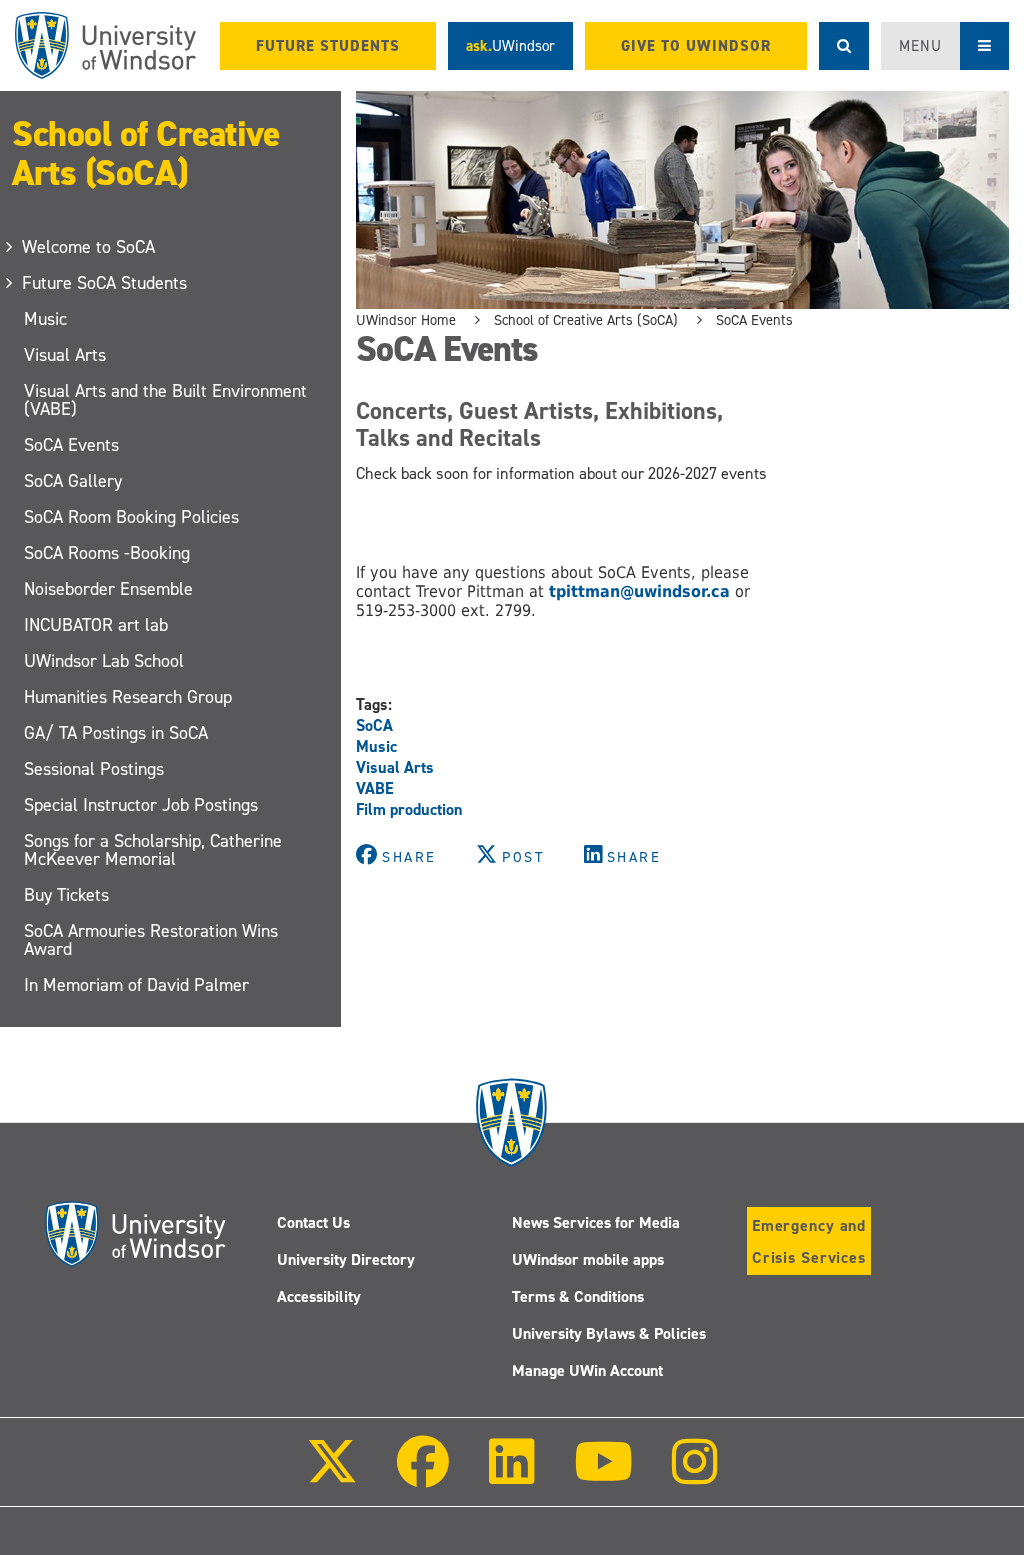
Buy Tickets (66, 895)
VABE (375, 788)
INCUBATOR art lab (96, 625)
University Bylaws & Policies (609, 1333)
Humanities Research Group (128, 697)
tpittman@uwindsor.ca (637, 591)
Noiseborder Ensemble (108, 589)
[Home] (105, 45)
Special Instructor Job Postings (141, 805)
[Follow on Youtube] (603, 1475)
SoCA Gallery (73, 481)
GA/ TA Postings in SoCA (116, 733)
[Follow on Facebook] (423, 1475)
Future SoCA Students (105, 283)
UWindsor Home (406, 320)
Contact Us (313, 1222)
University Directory (346, 1259)
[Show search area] (844, 46)
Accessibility (319, 1296)
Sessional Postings (94, 769)
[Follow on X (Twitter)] (332, 1475)
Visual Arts (65, 355)
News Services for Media (596, 1222)
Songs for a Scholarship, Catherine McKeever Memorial (153, 850)
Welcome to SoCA (89, 247)
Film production (409, 809)
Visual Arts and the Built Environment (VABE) (165, 400)
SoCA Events (71, 445)
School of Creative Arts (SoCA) (145, 153)
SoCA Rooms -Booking (107, 553)
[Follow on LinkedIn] (511, 1475)
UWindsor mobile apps (588, 1259)
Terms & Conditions (578, 1296)
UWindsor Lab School (104, 661)
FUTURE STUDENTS (328, 46)
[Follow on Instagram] (695, 1475)
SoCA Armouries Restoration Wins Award (151, 940)
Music (45, 319)
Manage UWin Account (587, 1370)
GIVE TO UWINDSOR (696, 46)
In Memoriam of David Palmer (136, 985)
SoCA (374, 725)
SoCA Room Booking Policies (131, 517)
